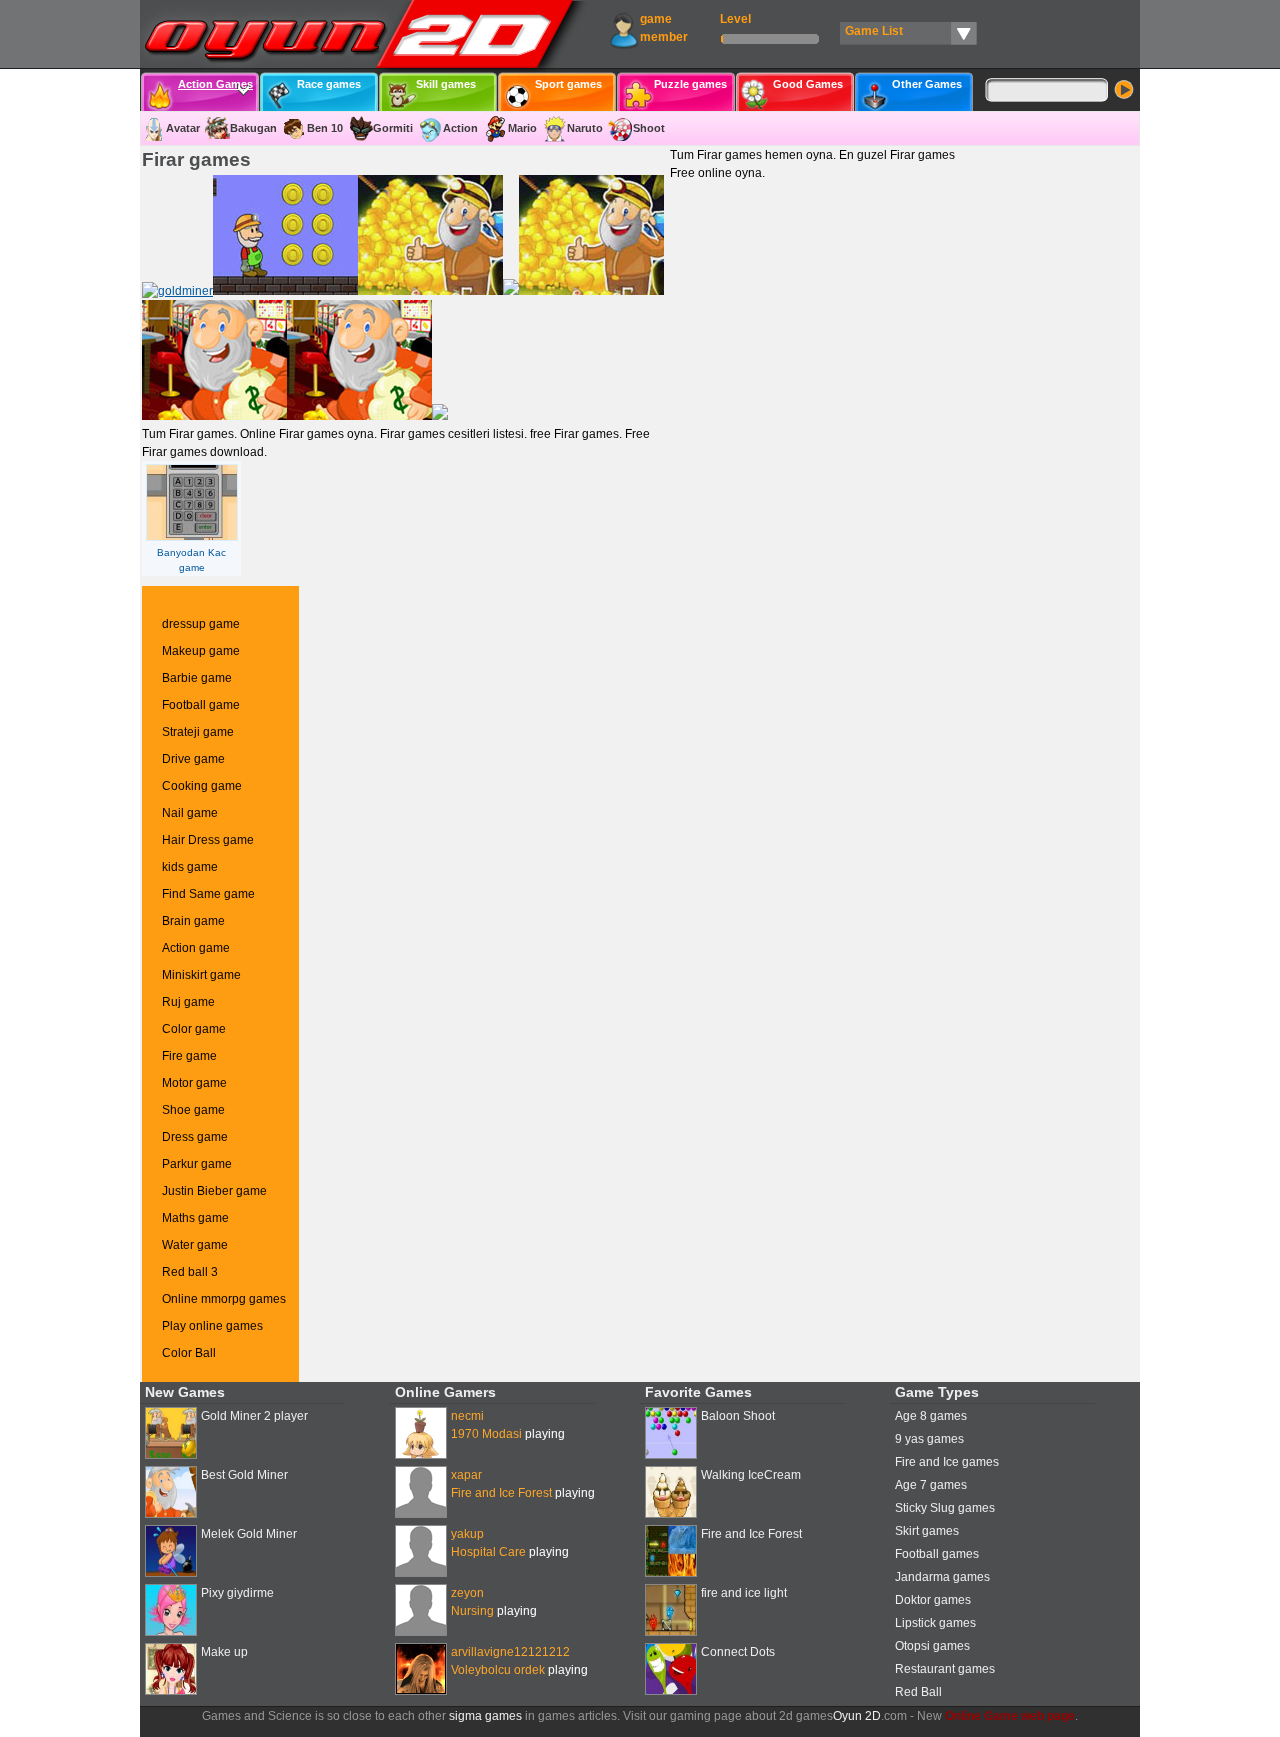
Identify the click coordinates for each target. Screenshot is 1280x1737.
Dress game (195, 1137)
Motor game (194, 1083)
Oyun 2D (857, 1716)
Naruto (585, 128)
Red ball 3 (190, 1272)
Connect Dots (738, 1652)
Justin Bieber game (214, 1191)
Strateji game (198, 732)
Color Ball (189, 1353)
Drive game (193, 759)
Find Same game (208, 894)
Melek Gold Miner (249, 1534)
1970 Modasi (486, 1434)
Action (460, 128)
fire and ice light (744, 1593)
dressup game (201, 624)
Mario (522, 128)
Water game (195, 1245)
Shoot (649, 128)
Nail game (190, 813)
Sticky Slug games (945, 1508)
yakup (467, 1534)
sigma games (485, 1716)
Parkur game (197, 1164)
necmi (467, 1416)
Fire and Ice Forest (501, 1493)
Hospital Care (488, 1552)
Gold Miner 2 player (254, 1416)
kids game (190, 867)
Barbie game (197, 678)
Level (735, 19)
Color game (194, 1029)
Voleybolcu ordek (498, 1670)
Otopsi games (932, 1646)
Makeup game (201, 651)
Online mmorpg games (224, 1299)
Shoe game (193, 1110)
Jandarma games (942, 1577)
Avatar (183, 128)
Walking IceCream (751, 1475)
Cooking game (202, 786)
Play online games (212, 1326)
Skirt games (927, 1531)
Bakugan (253, 128)
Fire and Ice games (947, 1462)
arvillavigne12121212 (510, 1652)
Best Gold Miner (244, 1475)
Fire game (189, 1056)
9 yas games (929, 1439)
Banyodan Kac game (191, 560)
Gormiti (393, 128)
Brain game (193, 921)
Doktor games (933, 1600)
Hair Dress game (208, 840)
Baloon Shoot (738, 1416)
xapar (466, 1475)
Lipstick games (935, 1623)
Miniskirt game (201, 975)
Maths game (195, 1218)
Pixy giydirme (237, 1593)
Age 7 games (931, 1485)
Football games (937, 1554)
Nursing (472, 1611)
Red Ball (918, 1692)
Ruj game (188, 1002)
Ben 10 (325, 128)
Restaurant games (945, 1669)
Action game (196, 948)
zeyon (467, 1593)
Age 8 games (931, 1416)
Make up (224, 1652)
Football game (201, 705)
